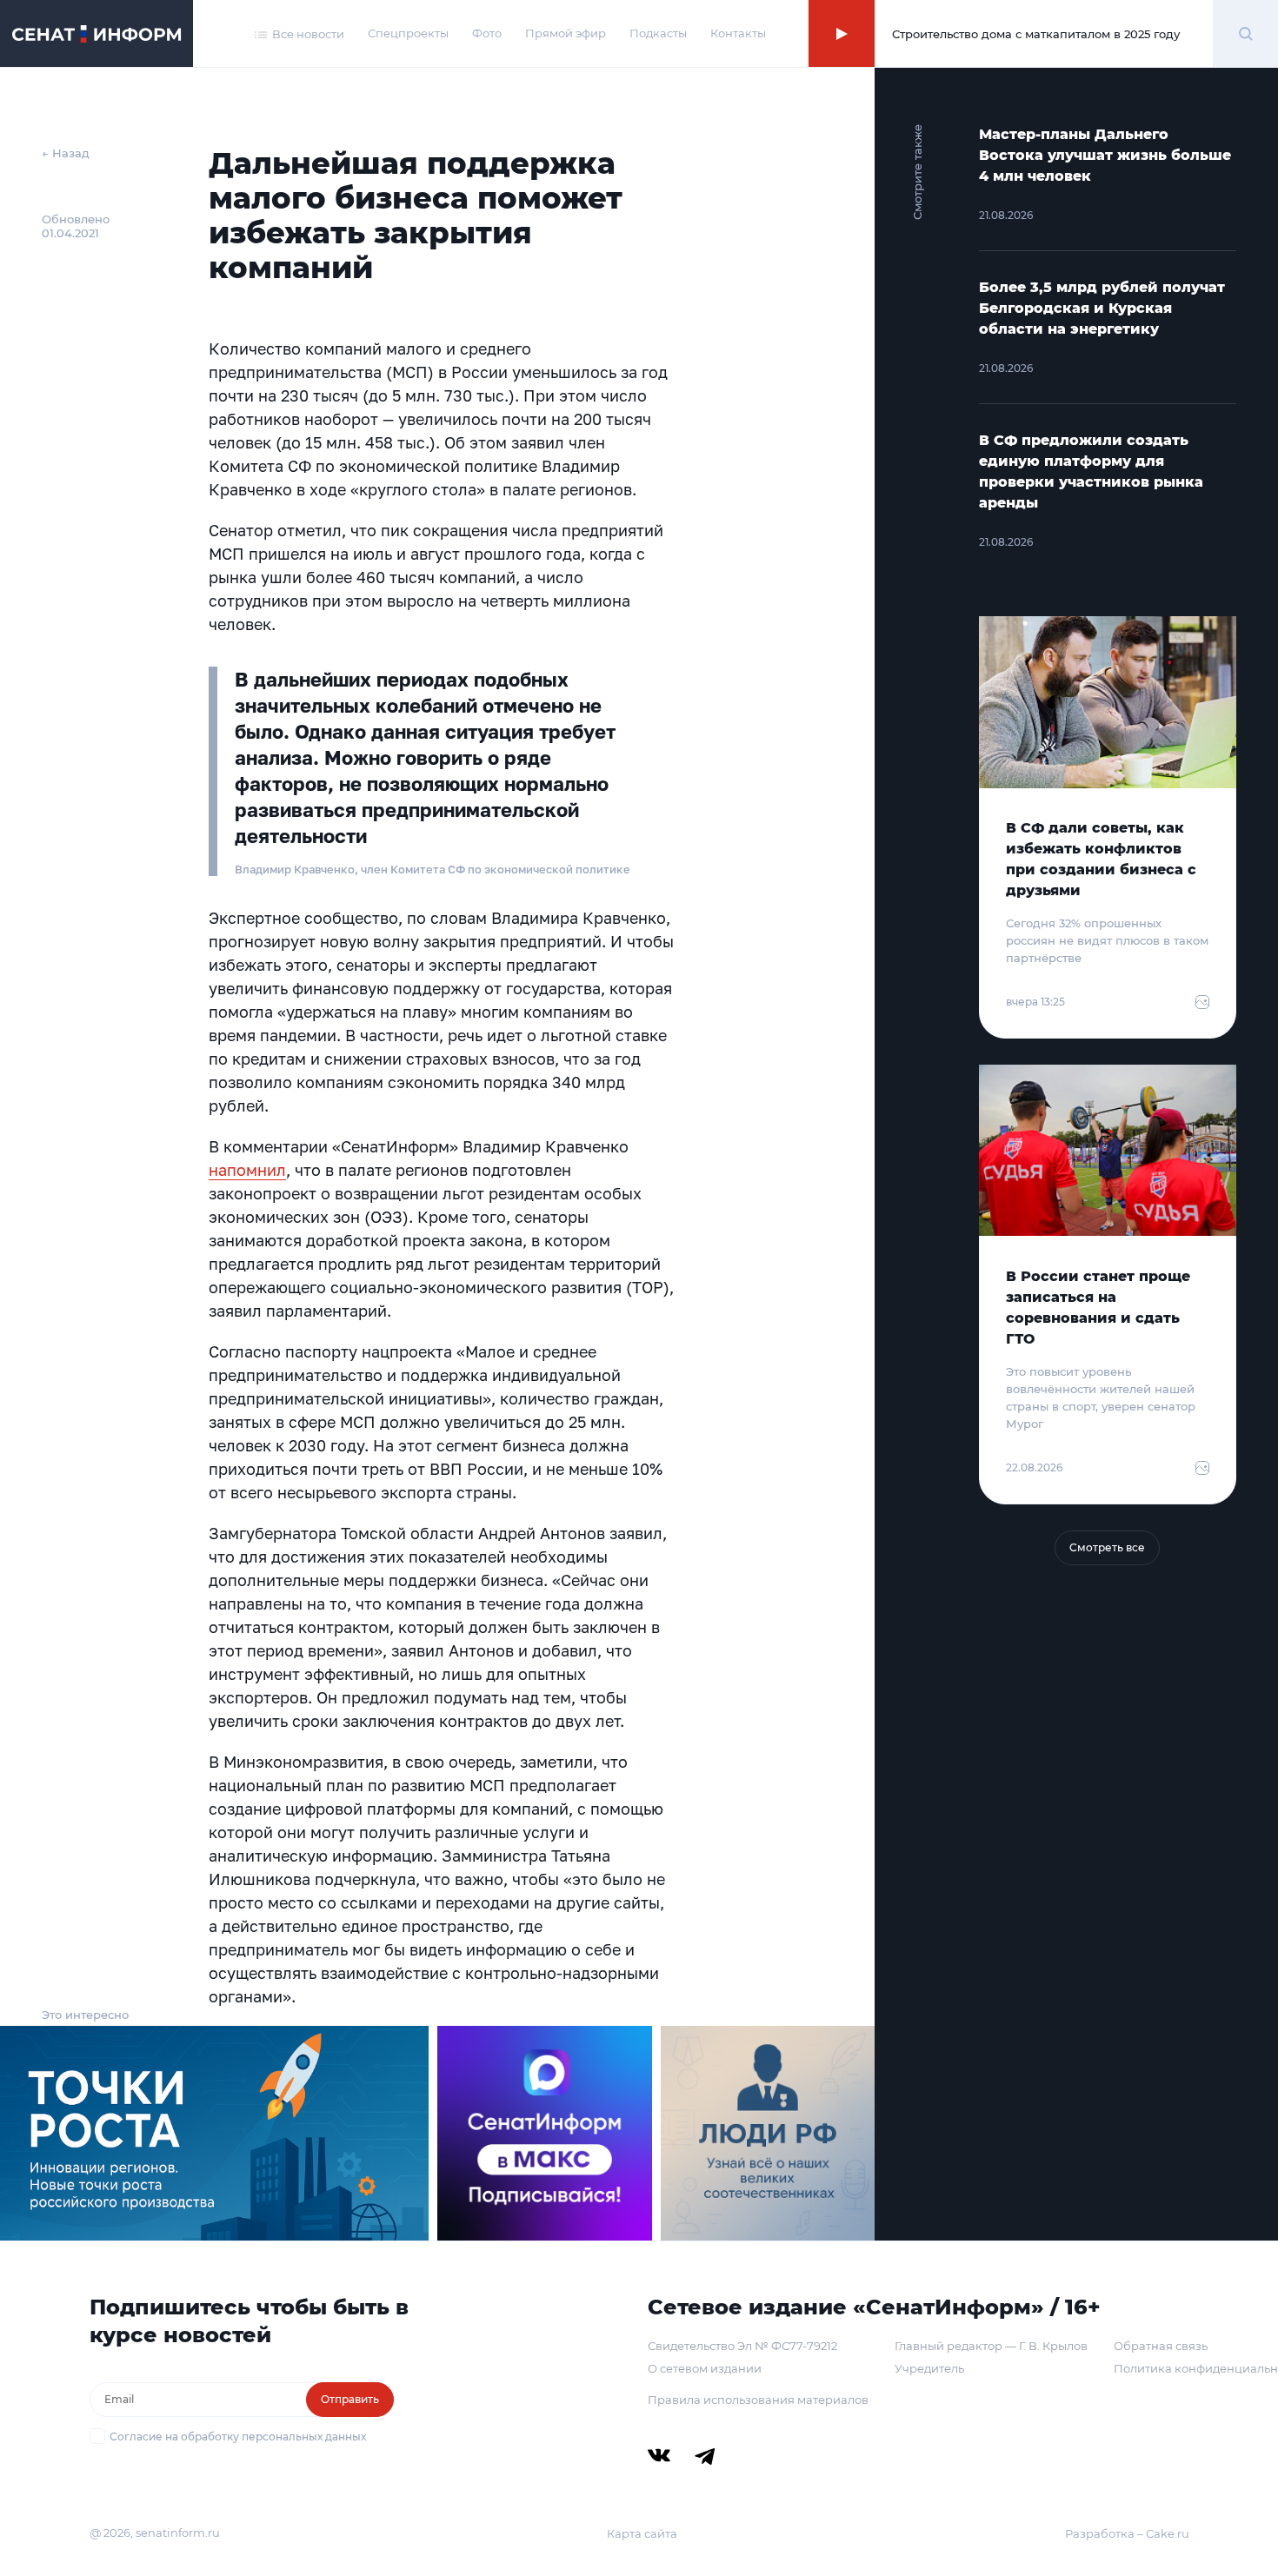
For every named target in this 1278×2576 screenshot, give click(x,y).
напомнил (247, 1170)
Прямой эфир (566, 33)
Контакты (738, 33)
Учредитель (929, 2368)
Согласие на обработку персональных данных (238, 2437)
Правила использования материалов (758, 2400)
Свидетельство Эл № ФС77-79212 (742, 2346)
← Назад (66, 153)
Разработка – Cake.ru (1127, 2533)
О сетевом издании (705, 2368)
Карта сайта (642, 2533)
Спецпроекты (408, 33)
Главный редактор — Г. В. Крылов (991, 2346)
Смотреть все (1107, 1547)
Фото (487, 33)
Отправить (350, 2399)
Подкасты (658, 33)
